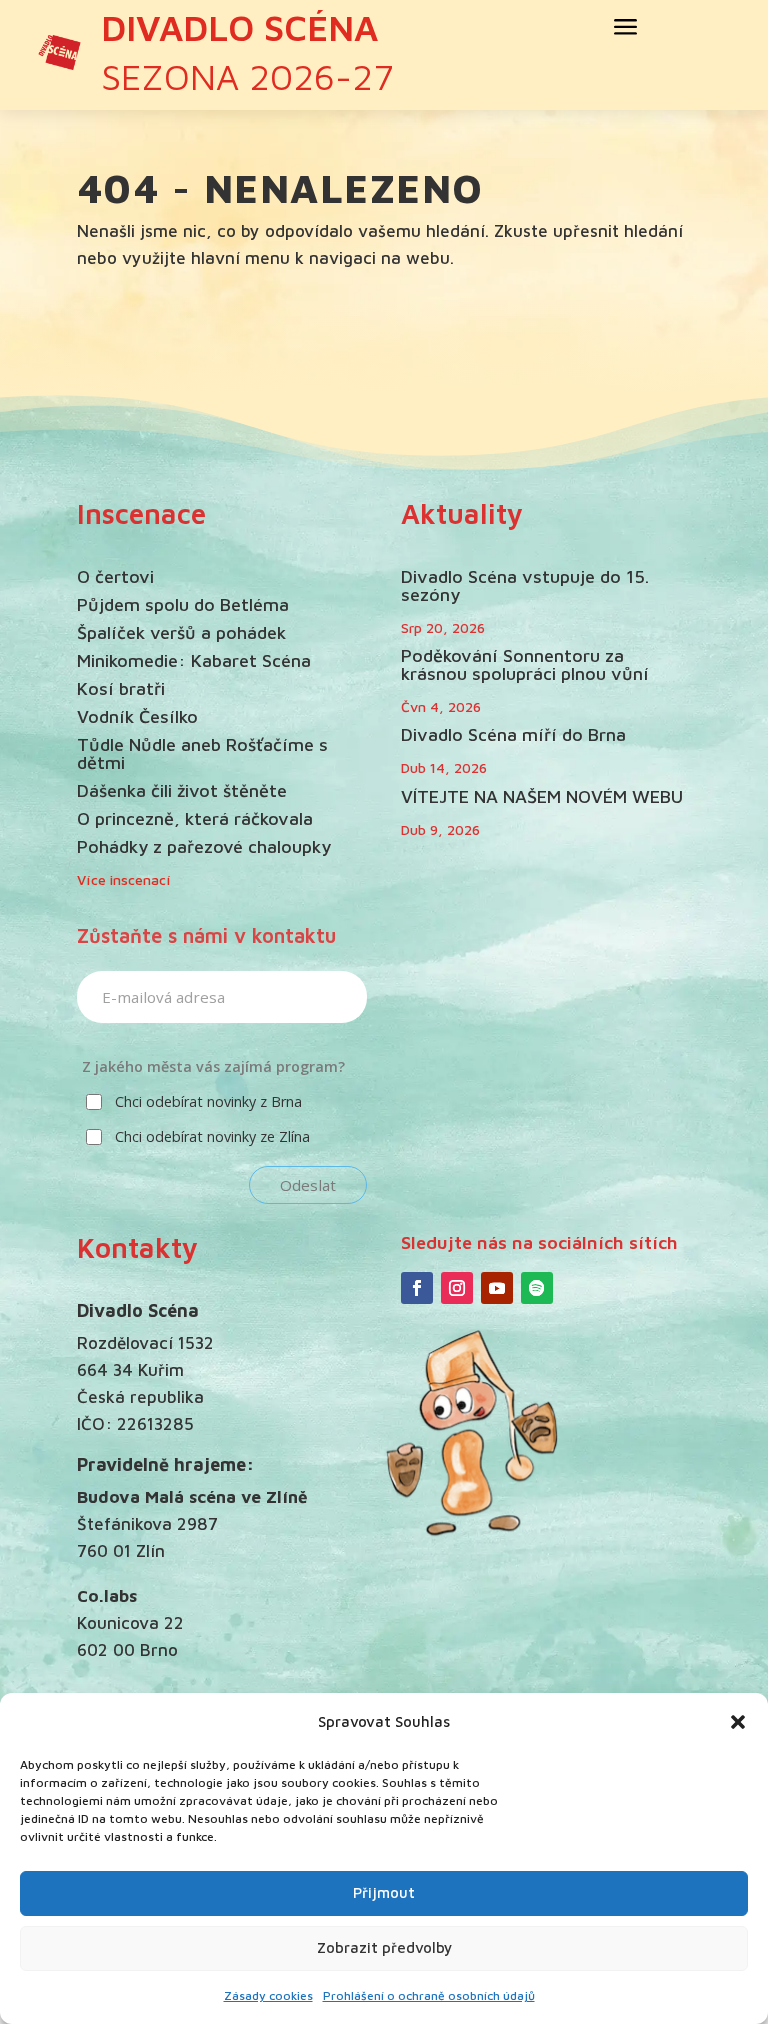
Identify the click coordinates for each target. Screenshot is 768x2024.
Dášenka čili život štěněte (182, 790)
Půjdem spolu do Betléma (183, 604)
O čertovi (115, 576)
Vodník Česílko (137, 716)
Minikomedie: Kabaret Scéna (194, 660)
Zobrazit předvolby (384, 1947)
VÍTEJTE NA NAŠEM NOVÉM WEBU (542, 796)
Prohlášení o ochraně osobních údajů (429, 1995)
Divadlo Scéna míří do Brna (513, 734)
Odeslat (308, 1185)
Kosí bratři (121, 688)
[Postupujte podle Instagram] (457, 1288)
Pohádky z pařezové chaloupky (204, 846)
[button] (738, 1722)
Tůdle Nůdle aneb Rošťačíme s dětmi (202, 753)
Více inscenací (124, 879)
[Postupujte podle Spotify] (537, 1288)
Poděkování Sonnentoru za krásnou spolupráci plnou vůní (525, 664)
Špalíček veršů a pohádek (181, 632)
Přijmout (384, 1892)
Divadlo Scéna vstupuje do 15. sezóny (525, 585)
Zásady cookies (268, 1995)
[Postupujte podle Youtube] (497, 1288)
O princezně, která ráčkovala (195, 818)
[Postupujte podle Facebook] (417, 1288)
